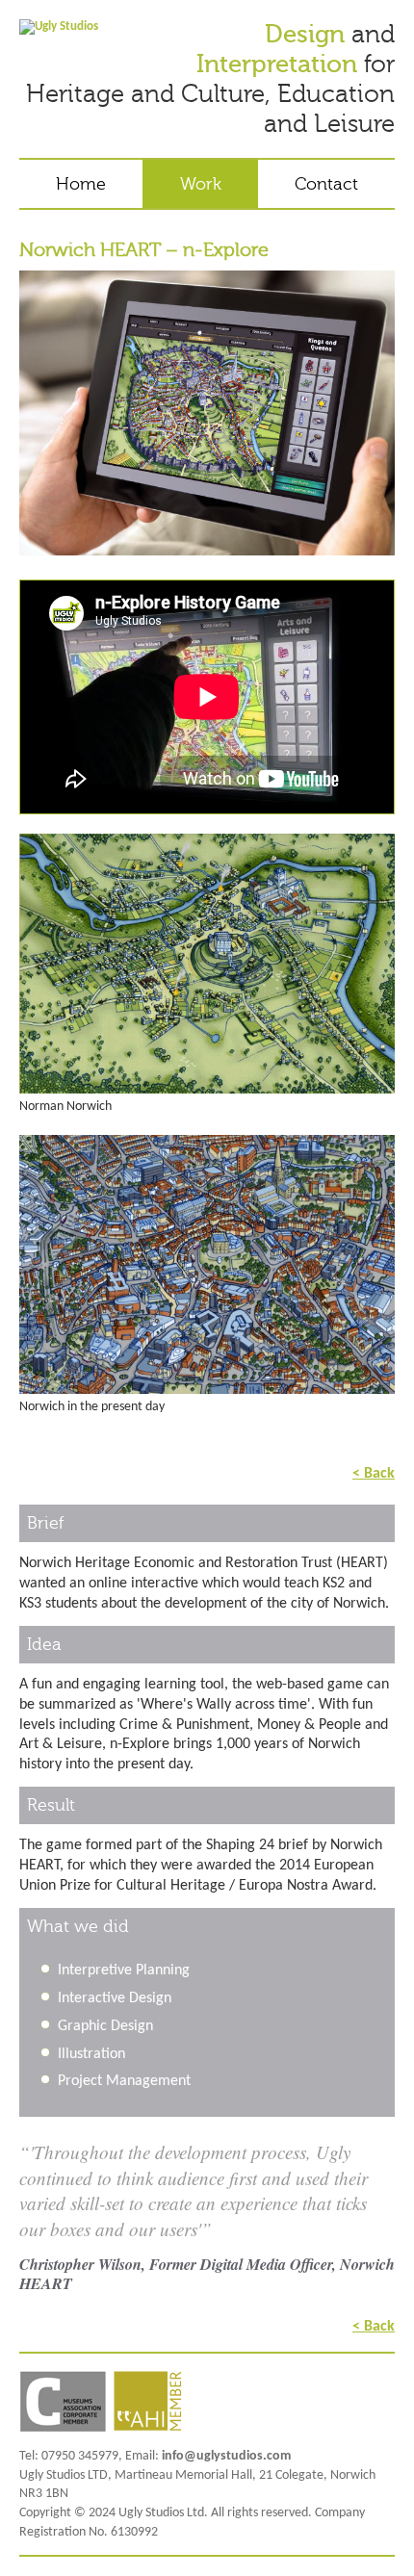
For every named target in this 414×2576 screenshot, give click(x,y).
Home (81, 184)
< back (374, 1473)
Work (201, 184)
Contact (326, 184)
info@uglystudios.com (226, 2456)
